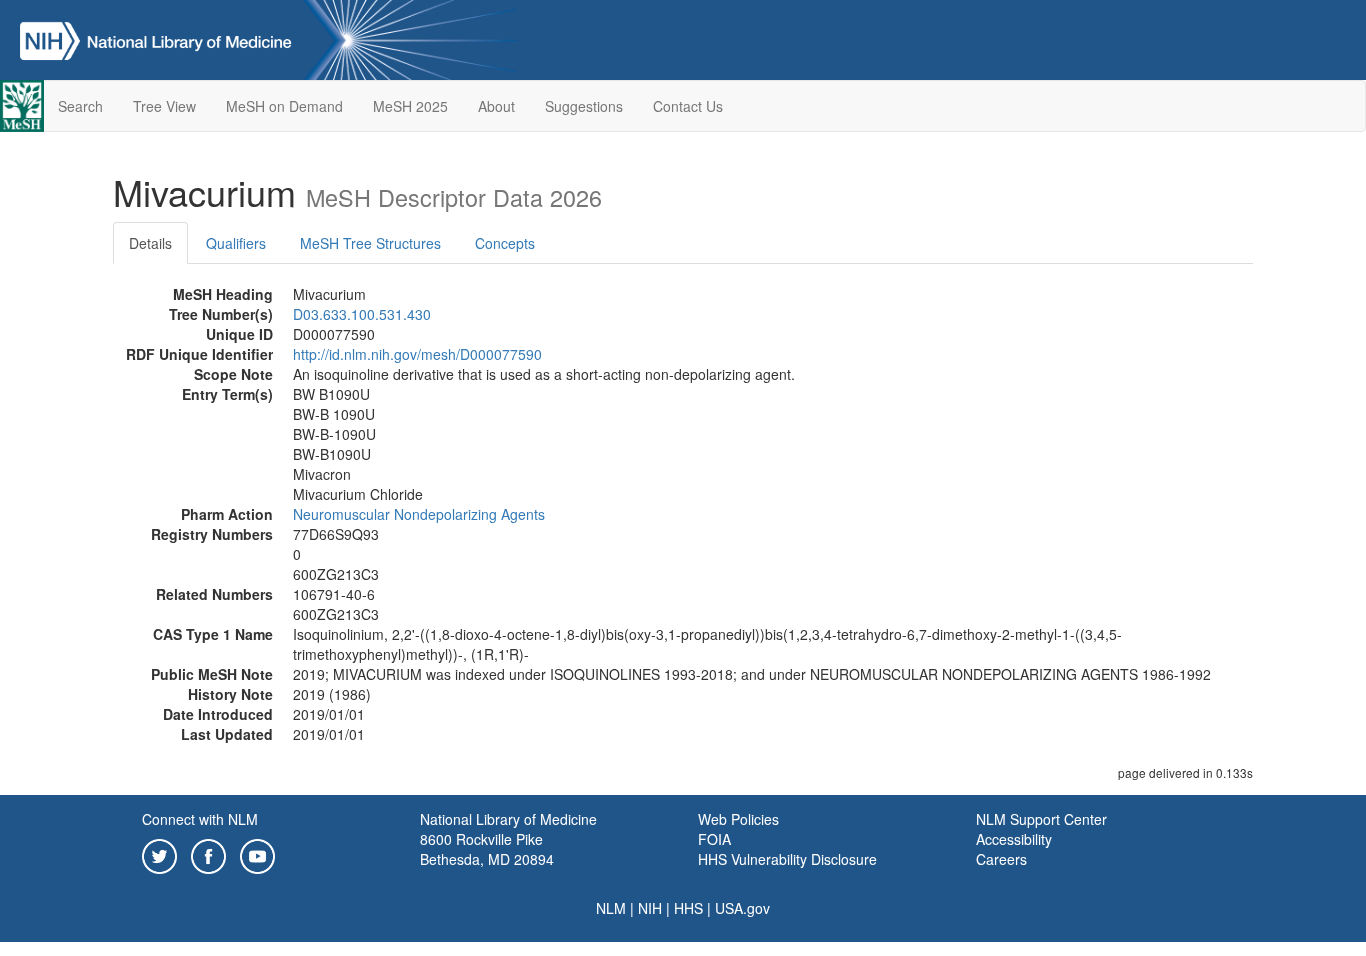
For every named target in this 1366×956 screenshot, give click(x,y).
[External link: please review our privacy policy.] (159, 854)
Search (80, 106)
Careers (1001, 859)
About (496, 106)
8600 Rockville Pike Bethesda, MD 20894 (487, 849)
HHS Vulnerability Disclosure (787, 859)
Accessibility (1014, 839)
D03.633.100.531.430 (362, 314)
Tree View (164, 106)
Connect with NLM (200, 819)
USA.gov (742, 908)
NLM (611, 908)
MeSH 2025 (410, 106)
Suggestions (584, 106)
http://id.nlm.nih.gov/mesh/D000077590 (417, 354)
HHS (688, 908)
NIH (650, 908)
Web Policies (738, 819)
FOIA (714, 839)
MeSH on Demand (284, 106)
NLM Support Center (1041, 819)
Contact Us (688, 106)
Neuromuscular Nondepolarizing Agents (419, 514)
